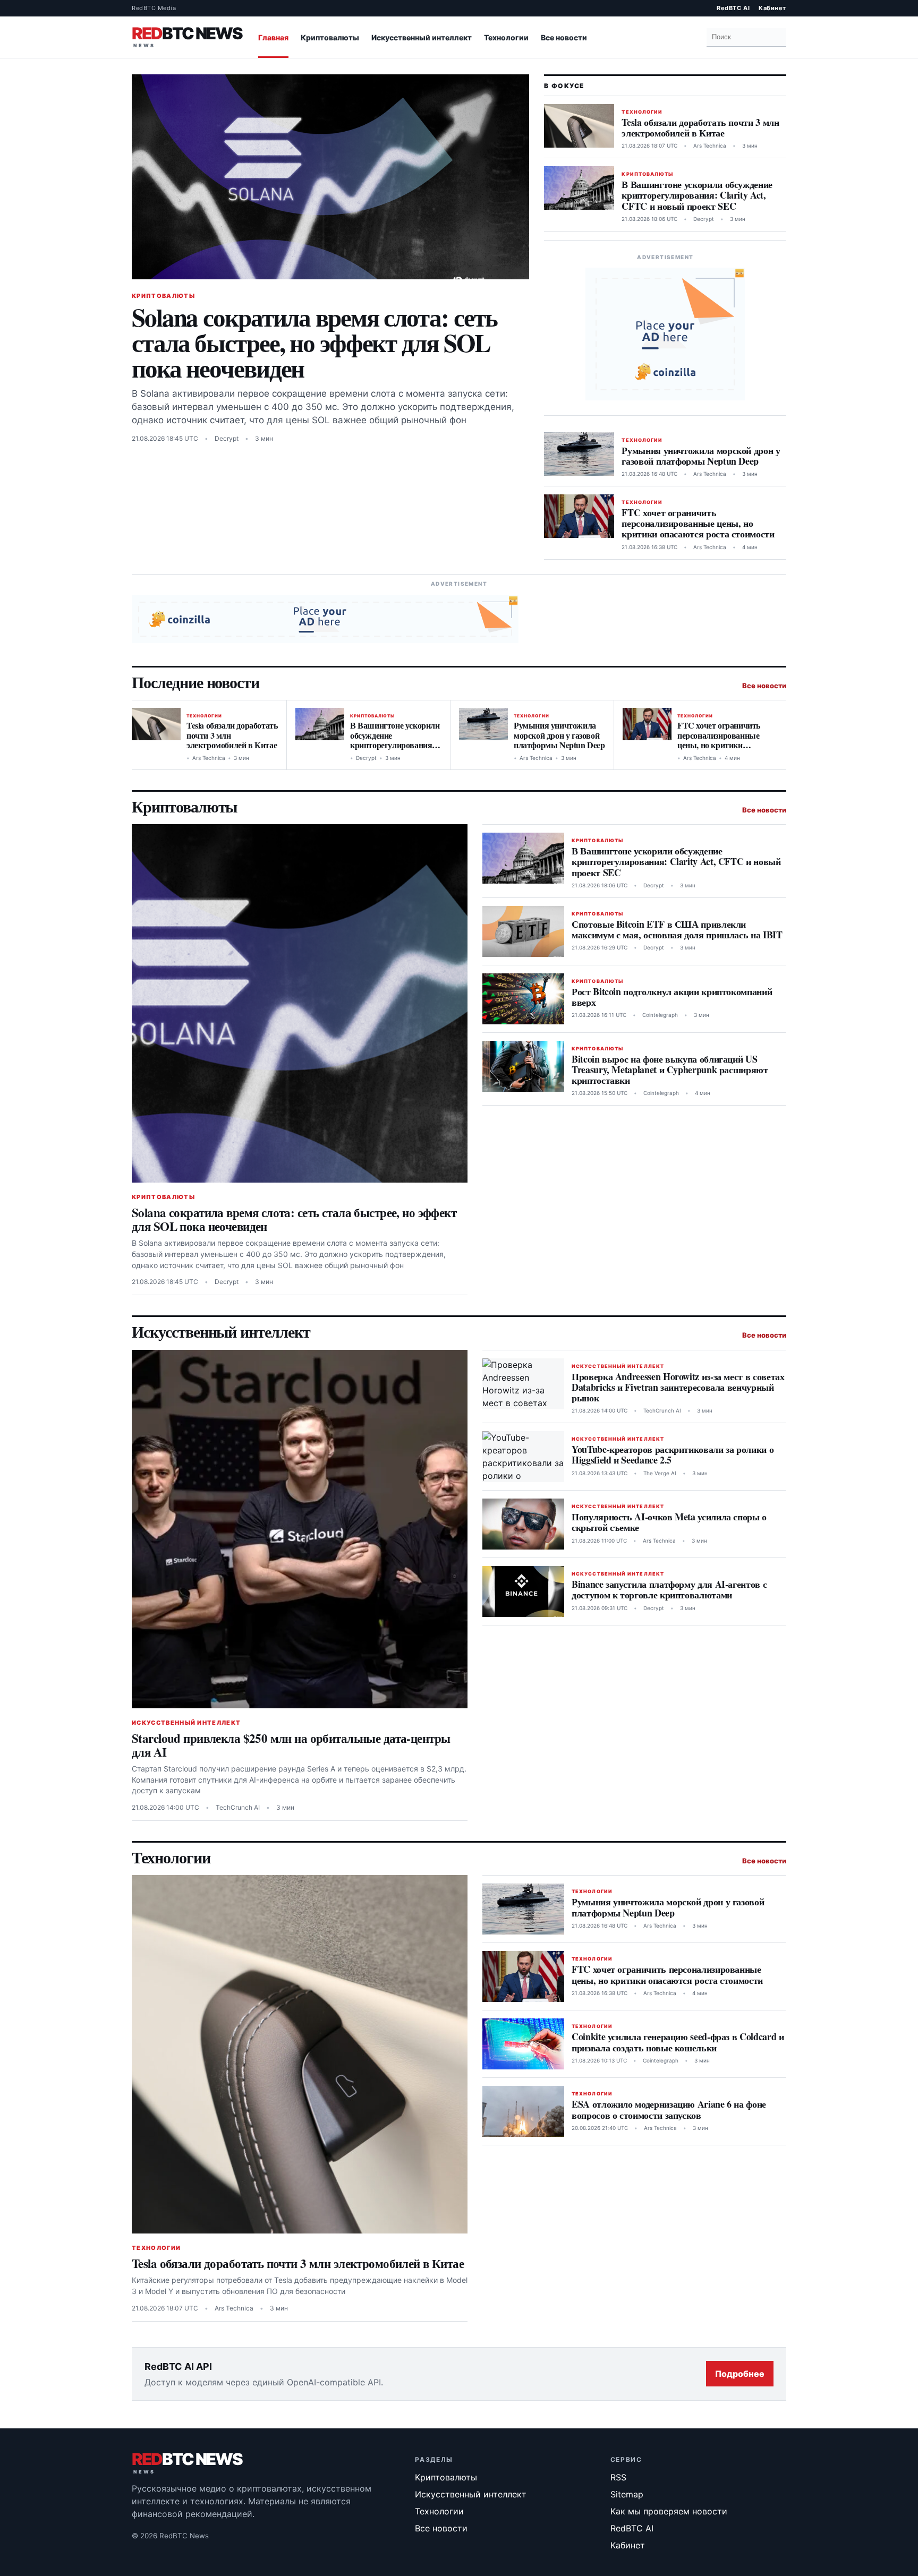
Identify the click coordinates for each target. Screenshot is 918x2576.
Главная (273, 37)
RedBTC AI (733, 8)
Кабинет (772, 8)
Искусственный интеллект (422, 37)
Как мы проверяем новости (669, 2511)
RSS (618, 2477)
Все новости (564, 37)
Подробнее (740, 2374)
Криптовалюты (330, 37)
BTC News (187, 35)
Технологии (506, 37)
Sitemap (627, 2494)
